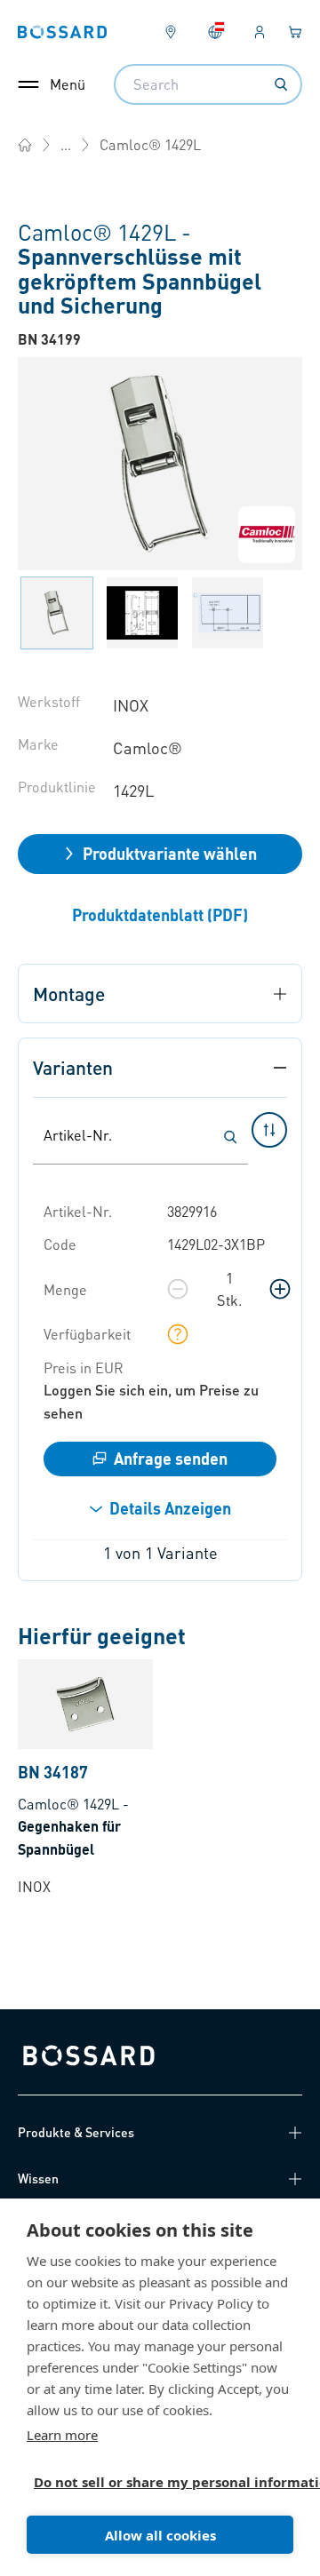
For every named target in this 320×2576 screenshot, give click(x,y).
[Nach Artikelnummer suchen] (230, 1137)
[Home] (25, 145)
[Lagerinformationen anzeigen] (178, 1334)
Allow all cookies (160, 2535)
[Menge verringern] (178, 1289)
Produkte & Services (76, 2132)
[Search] (281, 84)
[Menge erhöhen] (280, 1289)
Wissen (38, 2178)
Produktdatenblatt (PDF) (160, 914)
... (66, 144)
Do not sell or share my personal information (153, 2482)
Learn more (62, 2435)
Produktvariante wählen (170, 853)
